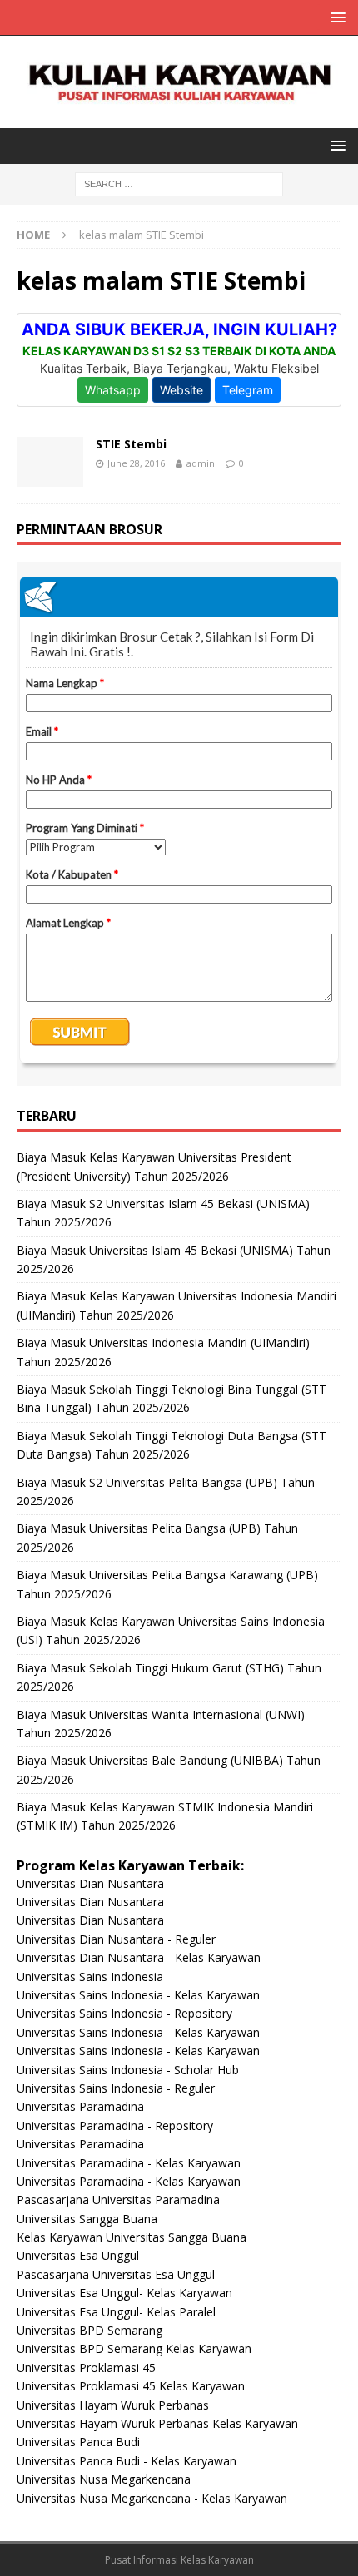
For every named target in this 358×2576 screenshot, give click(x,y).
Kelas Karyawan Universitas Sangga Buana (132, 2237)
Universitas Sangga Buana (87, 2219)
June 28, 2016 (136, 463)
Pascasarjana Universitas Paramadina (118, 2200)
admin (201, 463)
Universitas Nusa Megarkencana (104, 2479)
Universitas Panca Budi (78, 2442)
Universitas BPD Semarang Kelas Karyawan (134, 2348)
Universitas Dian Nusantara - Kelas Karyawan (139, 1957)
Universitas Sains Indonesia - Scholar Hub (128, 2070)
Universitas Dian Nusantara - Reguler (116, 1939)
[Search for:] (179, 183)
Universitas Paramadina (80, 2106)
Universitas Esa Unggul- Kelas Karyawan (124, 2293)
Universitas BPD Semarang (89, 2330)
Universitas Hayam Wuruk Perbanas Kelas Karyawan (157, 2423)
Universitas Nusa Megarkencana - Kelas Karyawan (152, 2498)
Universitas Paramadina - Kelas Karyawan (129, 2163)
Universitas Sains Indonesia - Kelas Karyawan (138, 1995)
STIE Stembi (131, 444)
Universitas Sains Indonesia (90, 1977)
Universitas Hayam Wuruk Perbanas (113, 2405)
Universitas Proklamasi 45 (86, 2368)
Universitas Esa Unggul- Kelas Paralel (116, 2312)
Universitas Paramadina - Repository (115, 2125)
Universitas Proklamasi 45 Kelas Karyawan (131, 2386)
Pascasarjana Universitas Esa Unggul (116, 2274)
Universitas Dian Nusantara (90, 1883)
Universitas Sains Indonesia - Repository (124, 2013)
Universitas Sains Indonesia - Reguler (116, 2088)
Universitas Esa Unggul (78, 2255)
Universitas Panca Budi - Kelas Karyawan (127, 2461)
